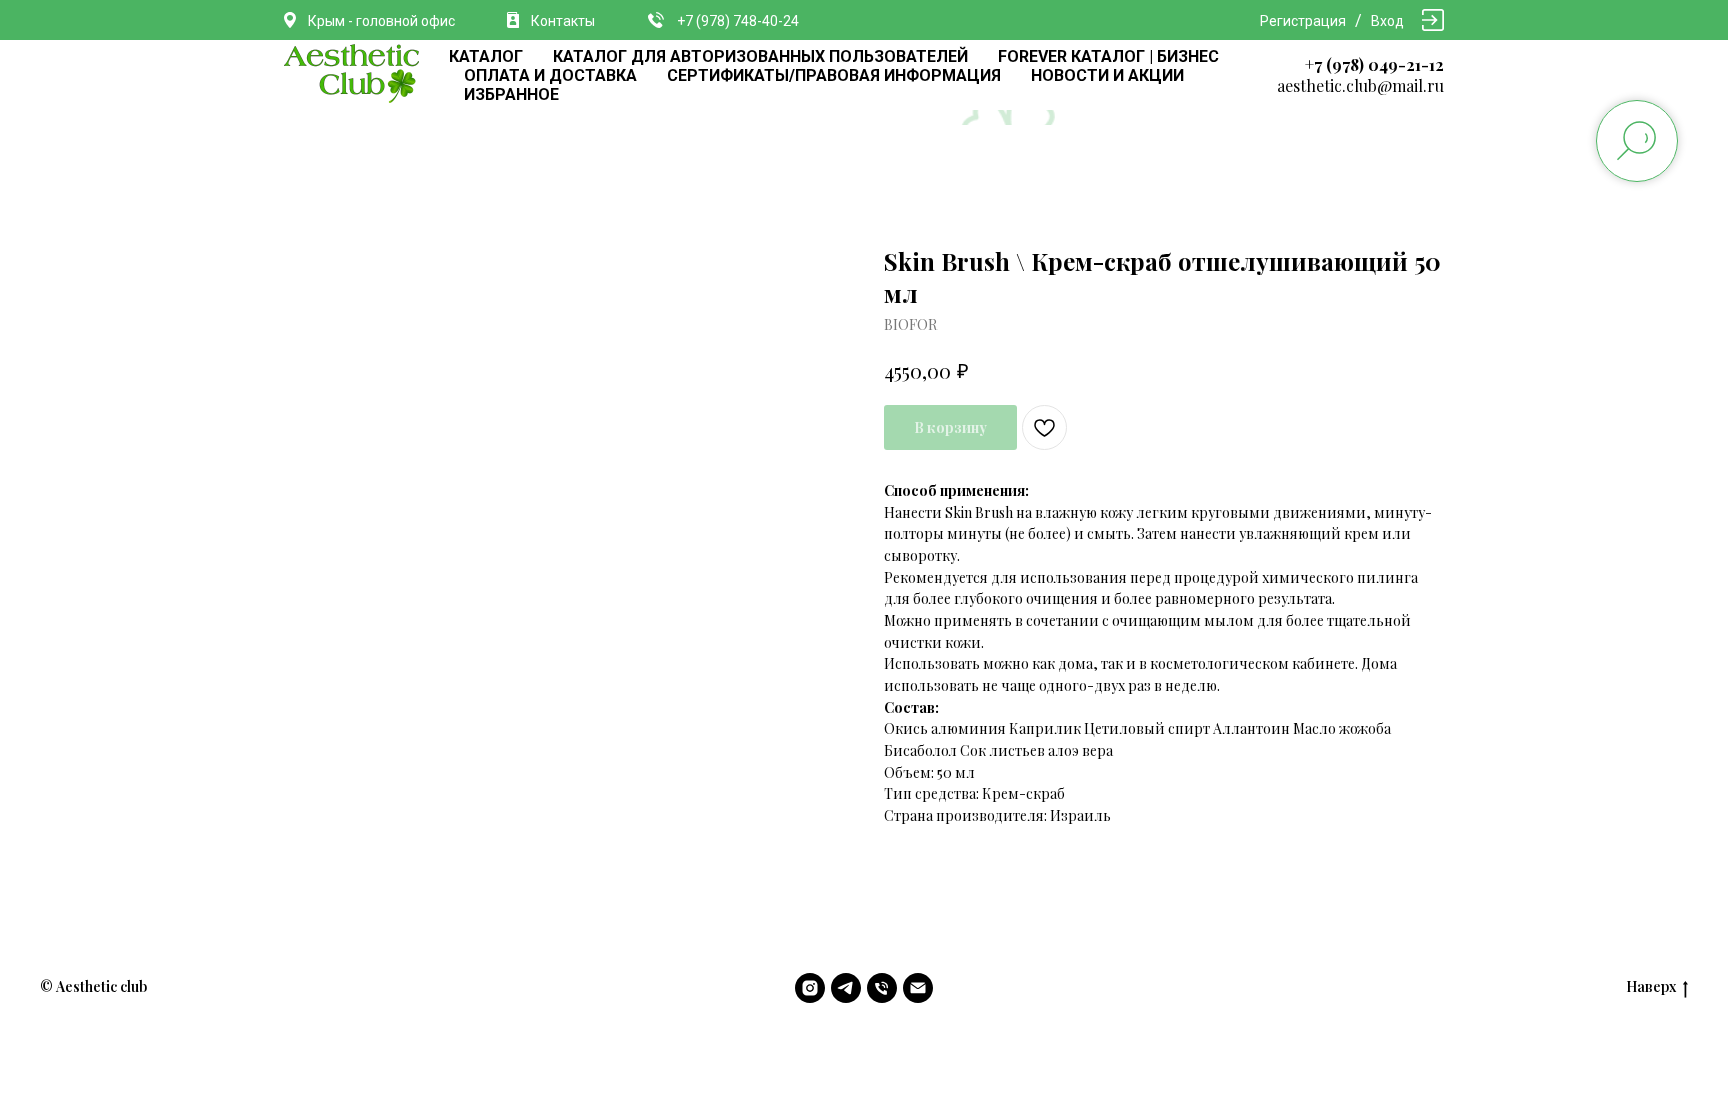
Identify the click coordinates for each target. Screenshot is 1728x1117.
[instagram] (810, 988)
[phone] (882, 988)
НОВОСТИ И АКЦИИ (1107, 75)
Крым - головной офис (381, 21)
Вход (1387, 21)
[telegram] (846, 988)
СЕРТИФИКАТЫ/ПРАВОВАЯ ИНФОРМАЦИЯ (834, 75)
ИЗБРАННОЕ (511, 94)
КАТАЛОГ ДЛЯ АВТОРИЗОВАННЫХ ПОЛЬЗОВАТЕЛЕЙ (760, 56)
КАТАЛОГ (486, 56)
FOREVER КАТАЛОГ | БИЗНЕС (1108, 56)
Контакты (563, 21)
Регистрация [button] (1303, 21)
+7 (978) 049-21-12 (1374, 64)
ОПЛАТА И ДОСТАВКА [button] (550, 75)
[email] (918, 988)
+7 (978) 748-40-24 (738, 21)
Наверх (1651, 987)
